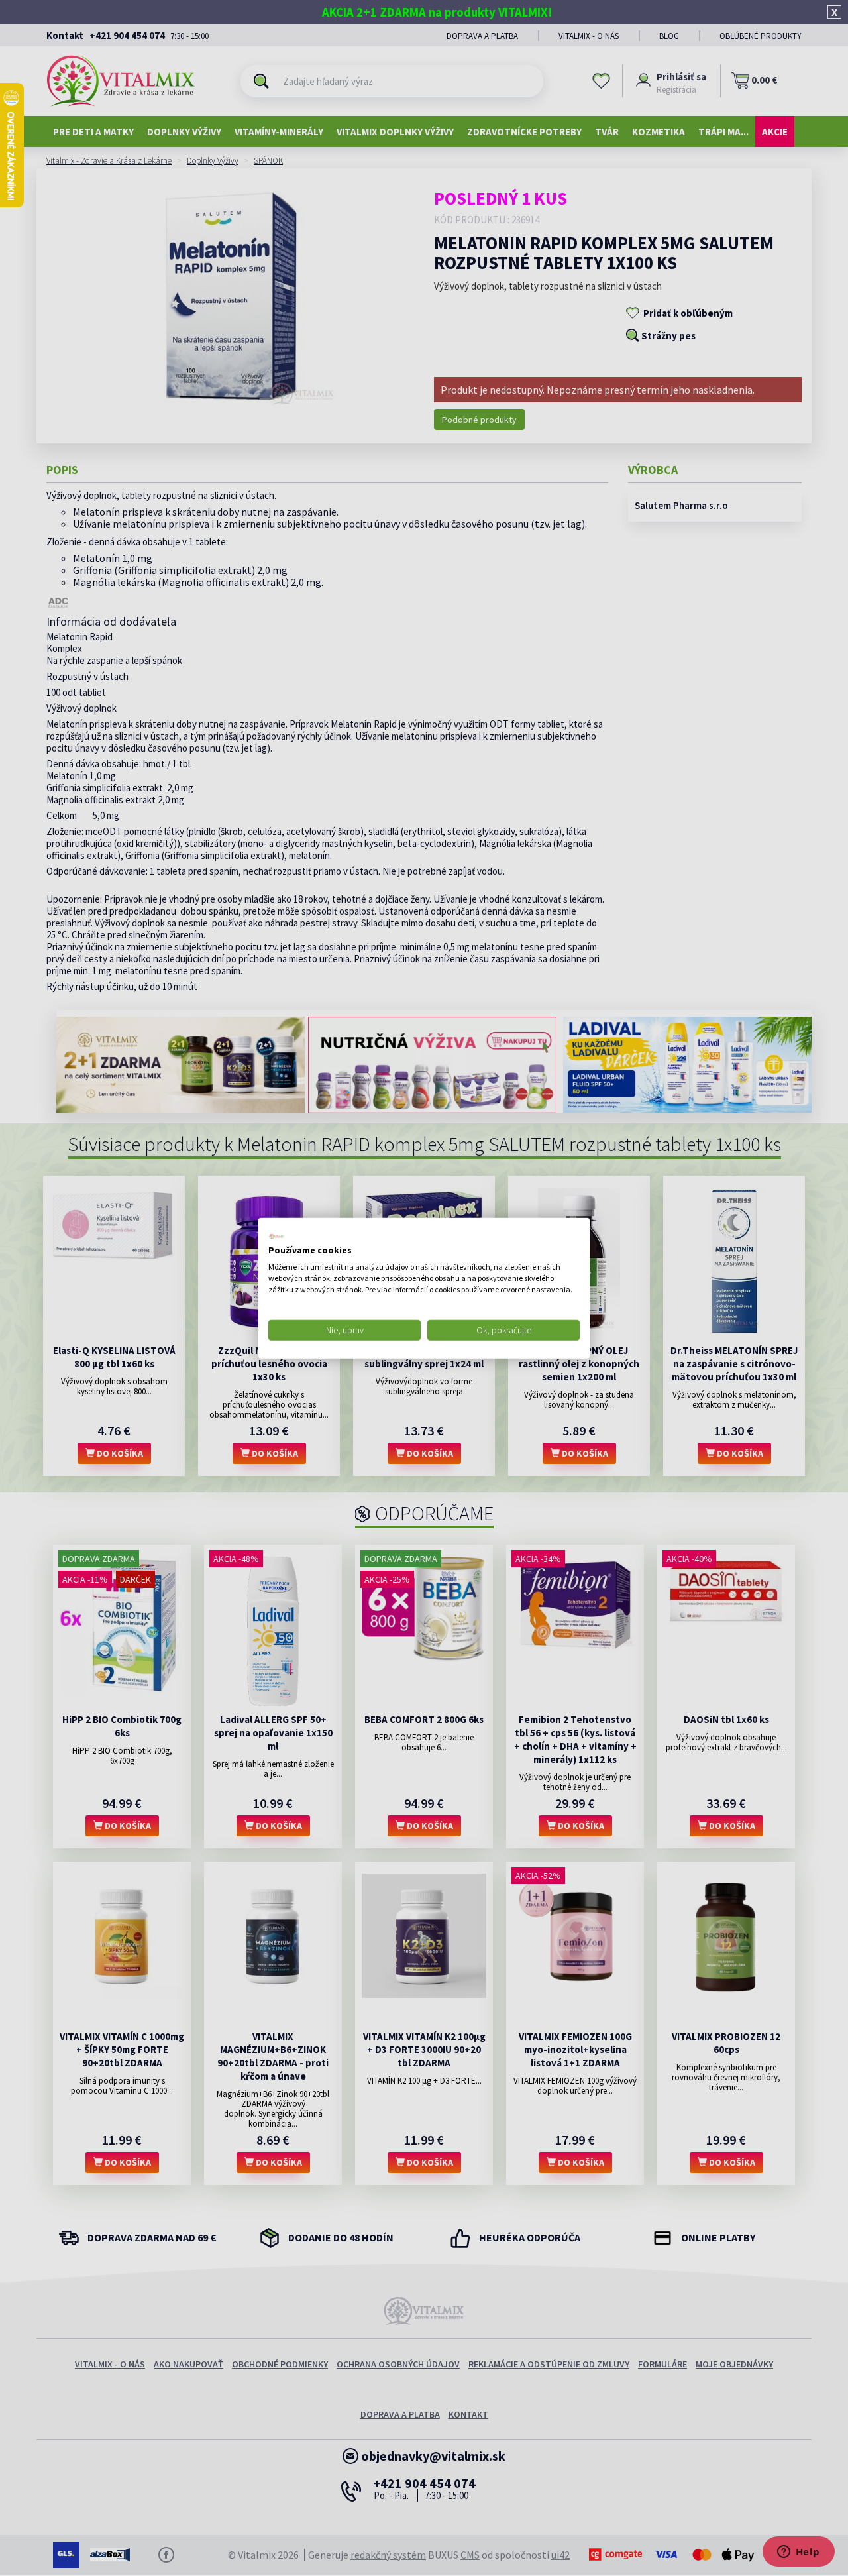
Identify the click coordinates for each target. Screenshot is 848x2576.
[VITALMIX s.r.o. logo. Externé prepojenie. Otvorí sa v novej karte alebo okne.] (276, 1236)
